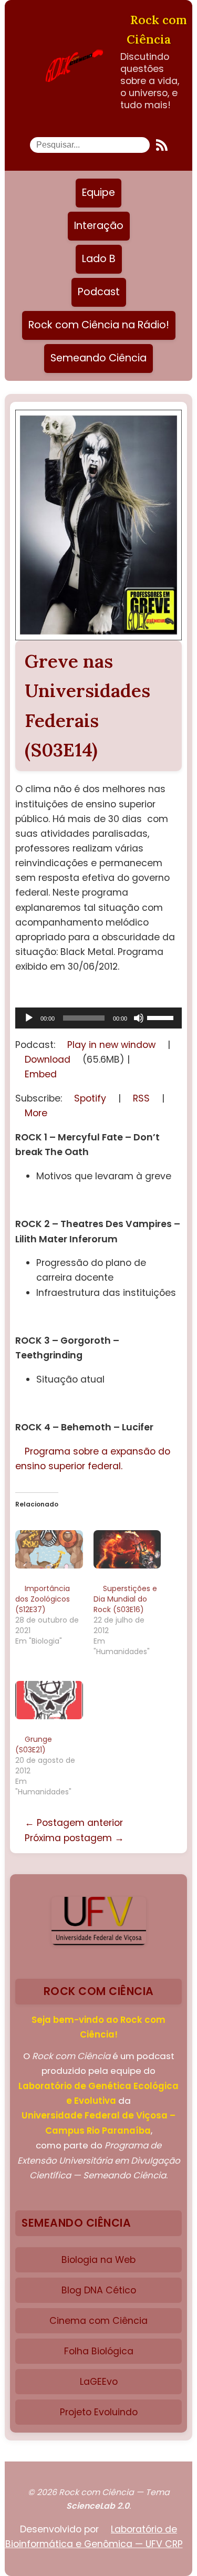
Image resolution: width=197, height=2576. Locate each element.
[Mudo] (139, 1018)
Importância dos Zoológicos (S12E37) (43, 1599)
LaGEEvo (99, 2382)
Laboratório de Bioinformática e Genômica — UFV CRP (94, 2537)
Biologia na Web (98, 2260)
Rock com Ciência (157, 29)
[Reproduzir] (29, 1018)
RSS (141, 1098)
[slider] (162, 1017)
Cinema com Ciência (98, 2321)
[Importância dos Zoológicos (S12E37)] (49, 1549)
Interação (99, 226)
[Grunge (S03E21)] (49, 1700)
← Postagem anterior (74, 1823)
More (36, 1113)
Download (48, 1060)
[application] (98, 1018)
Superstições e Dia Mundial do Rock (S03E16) (125, 1599)
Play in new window (111, 1045)
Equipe (98, 193)
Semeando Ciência (98, 358)
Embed (41, 1074)
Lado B (99, 259)
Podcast (99, 292)
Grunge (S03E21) (34, 1744)
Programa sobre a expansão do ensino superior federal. (93, 1459)
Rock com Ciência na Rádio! (99, 325)
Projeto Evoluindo (99, 2412)
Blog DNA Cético (99, 2290)
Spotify (90, 1098)
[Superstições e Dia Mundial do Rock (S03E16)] (127, 1549)
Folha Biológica (99, 2351)
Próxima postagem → (74, 1838)
